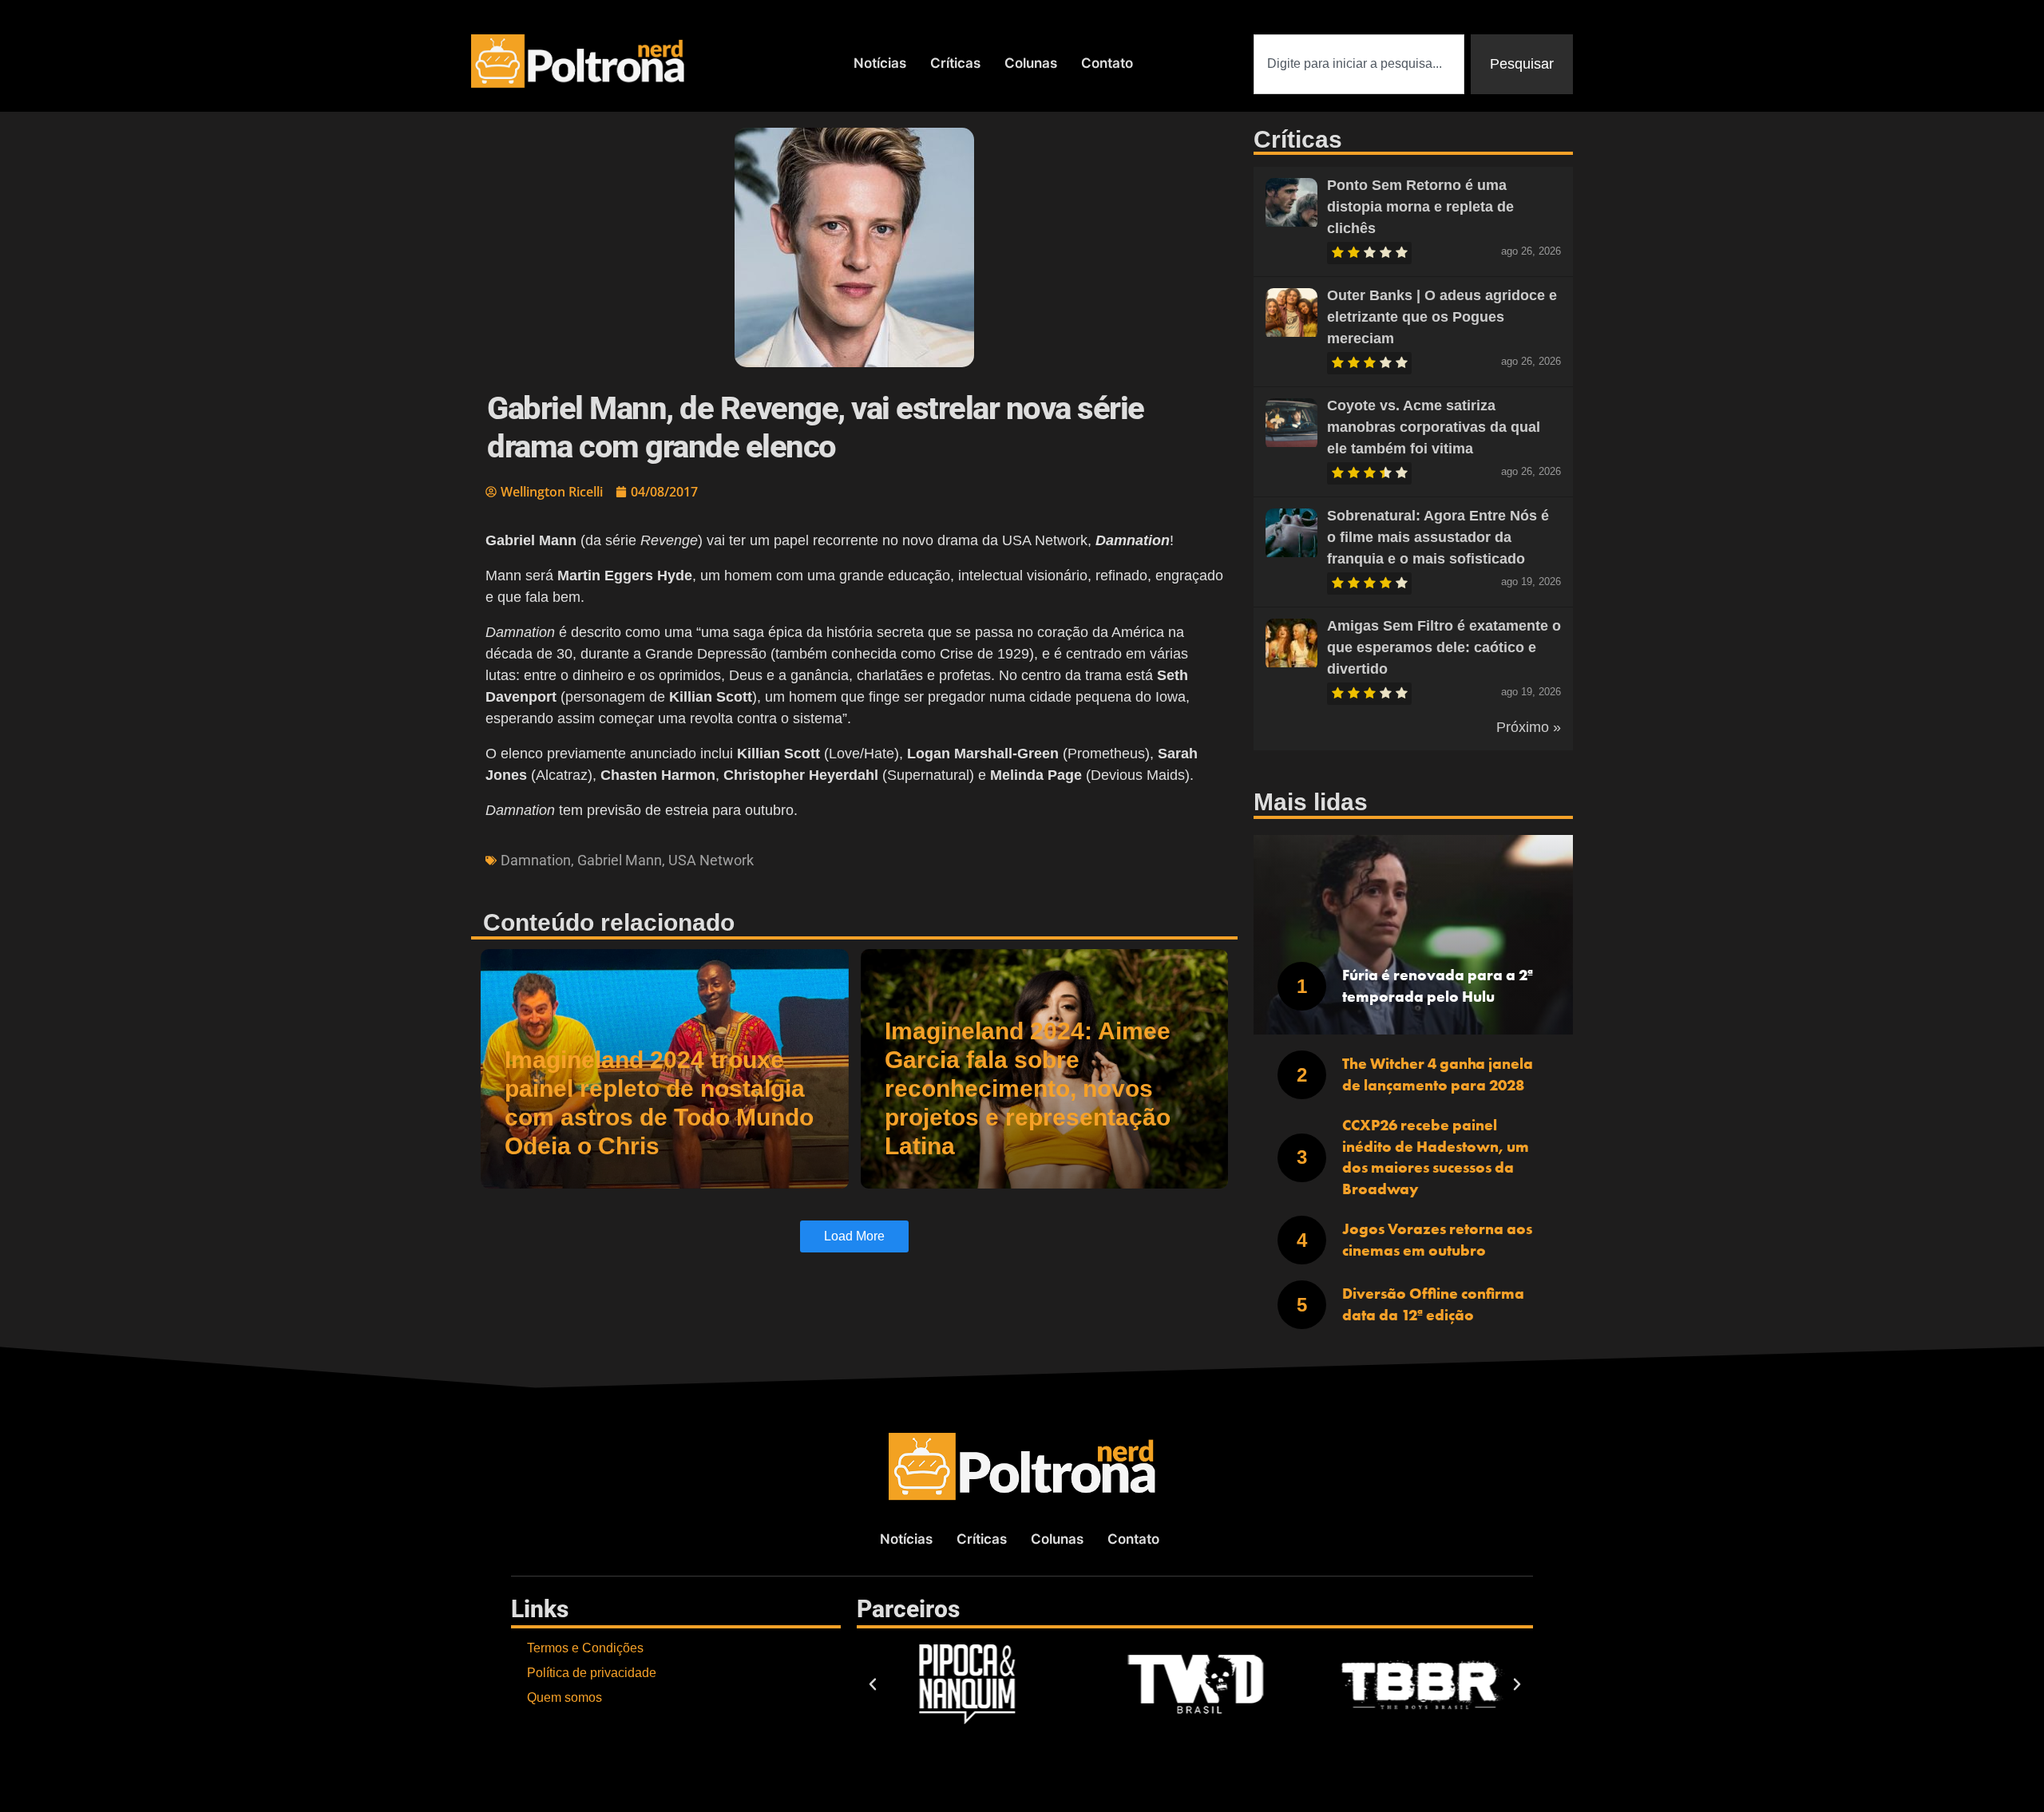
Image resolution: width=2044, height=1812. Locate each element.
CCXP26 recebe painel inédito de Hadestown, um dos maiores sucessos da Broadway (1436, 1157)
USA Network (711, 860)
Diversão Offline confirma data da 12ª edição (1433, 1304)
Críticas (955, 63)
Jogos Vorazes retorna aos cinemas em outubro (1437, 1240)
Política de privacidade (592, 1673)
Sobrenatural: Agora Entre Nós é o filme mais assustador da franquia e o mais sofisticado (1438, 537)
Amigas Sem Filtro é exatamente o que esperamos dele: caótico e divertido (1444, 647)
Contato (1107, 63)
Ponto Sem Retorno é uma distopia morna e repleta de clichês (1420, 207)
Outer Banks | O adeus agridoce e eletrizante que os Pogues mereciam (1442, 317)
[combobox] (1359, 64)
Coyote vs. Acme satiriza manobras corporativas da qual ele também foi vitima (1434, 427)
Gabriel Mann (620, 860)
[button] (873, 1684)
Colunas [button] (1031, 63)
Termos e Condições (585, 1648)
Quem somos (564, 1697)
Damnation (536, 860)
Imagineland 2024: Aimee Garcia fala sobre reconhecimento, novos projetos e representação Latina (1028, 1088)
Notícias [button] (880, 63)
